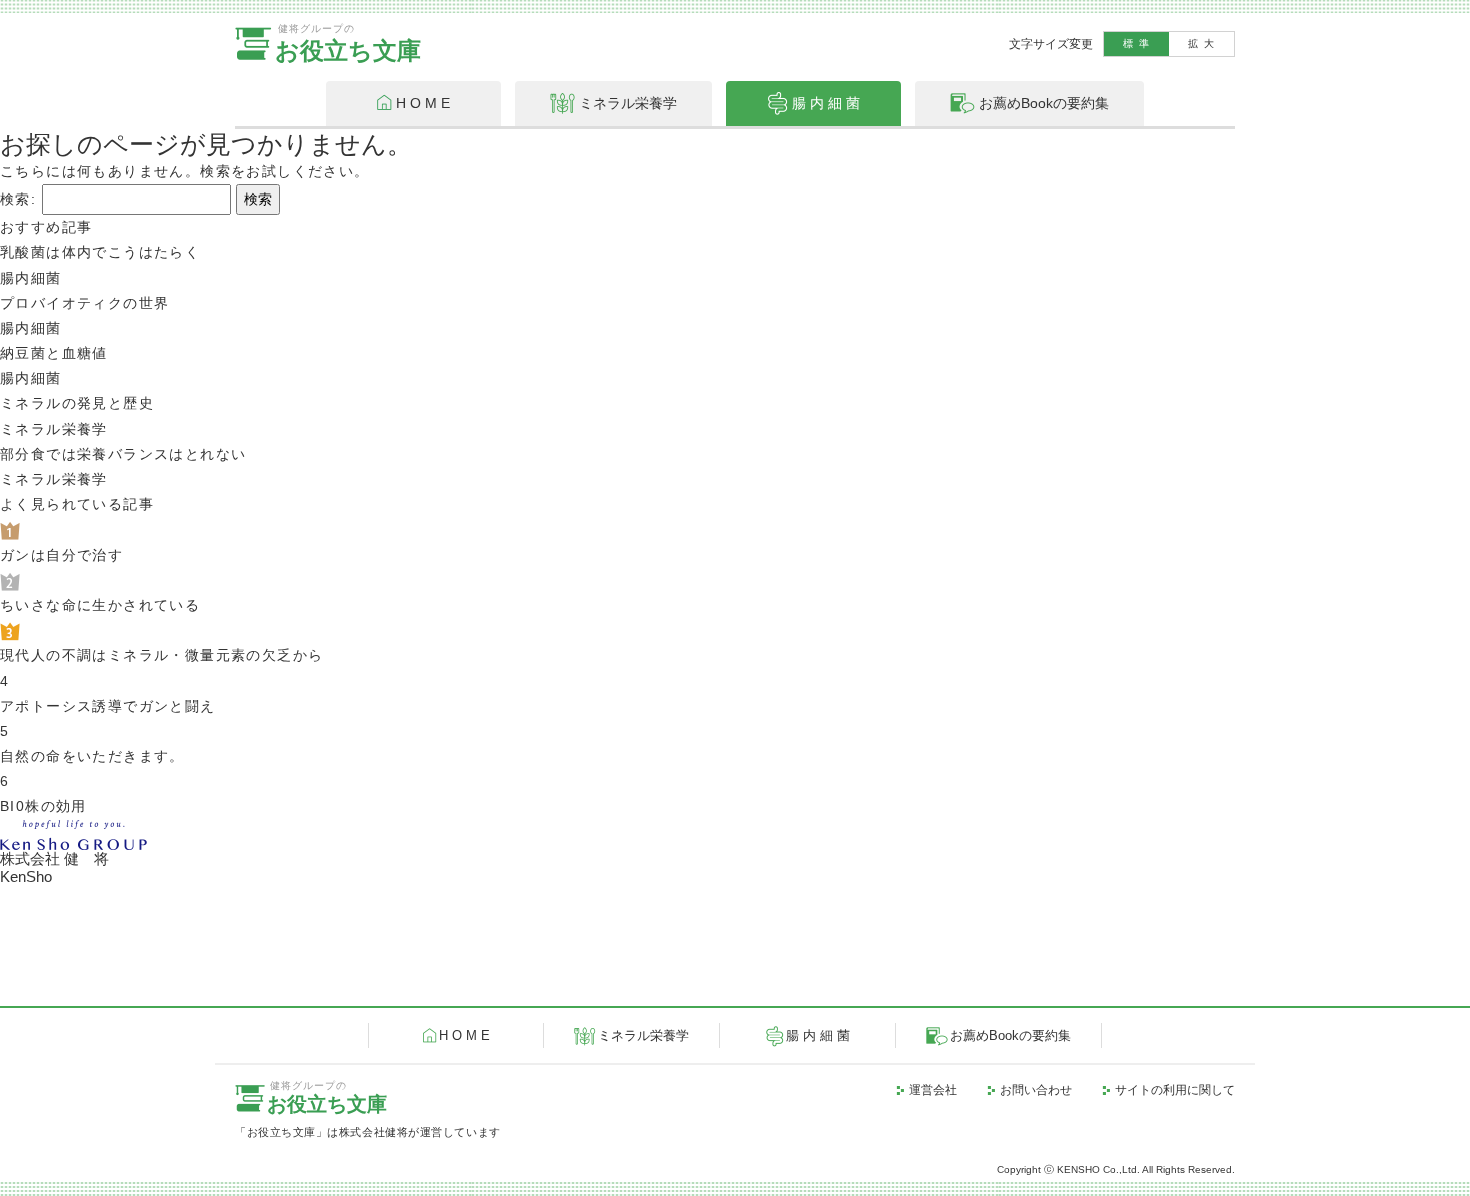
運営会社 (933, 1090)
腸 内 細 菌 (818, 1036)
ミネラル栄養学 (643, 1036)
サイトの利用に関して (1175, 1090)
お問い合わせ (1036, 1090)
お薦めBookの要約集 (1010, 1036)
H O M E (464, 1036)
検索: (18, 199)
